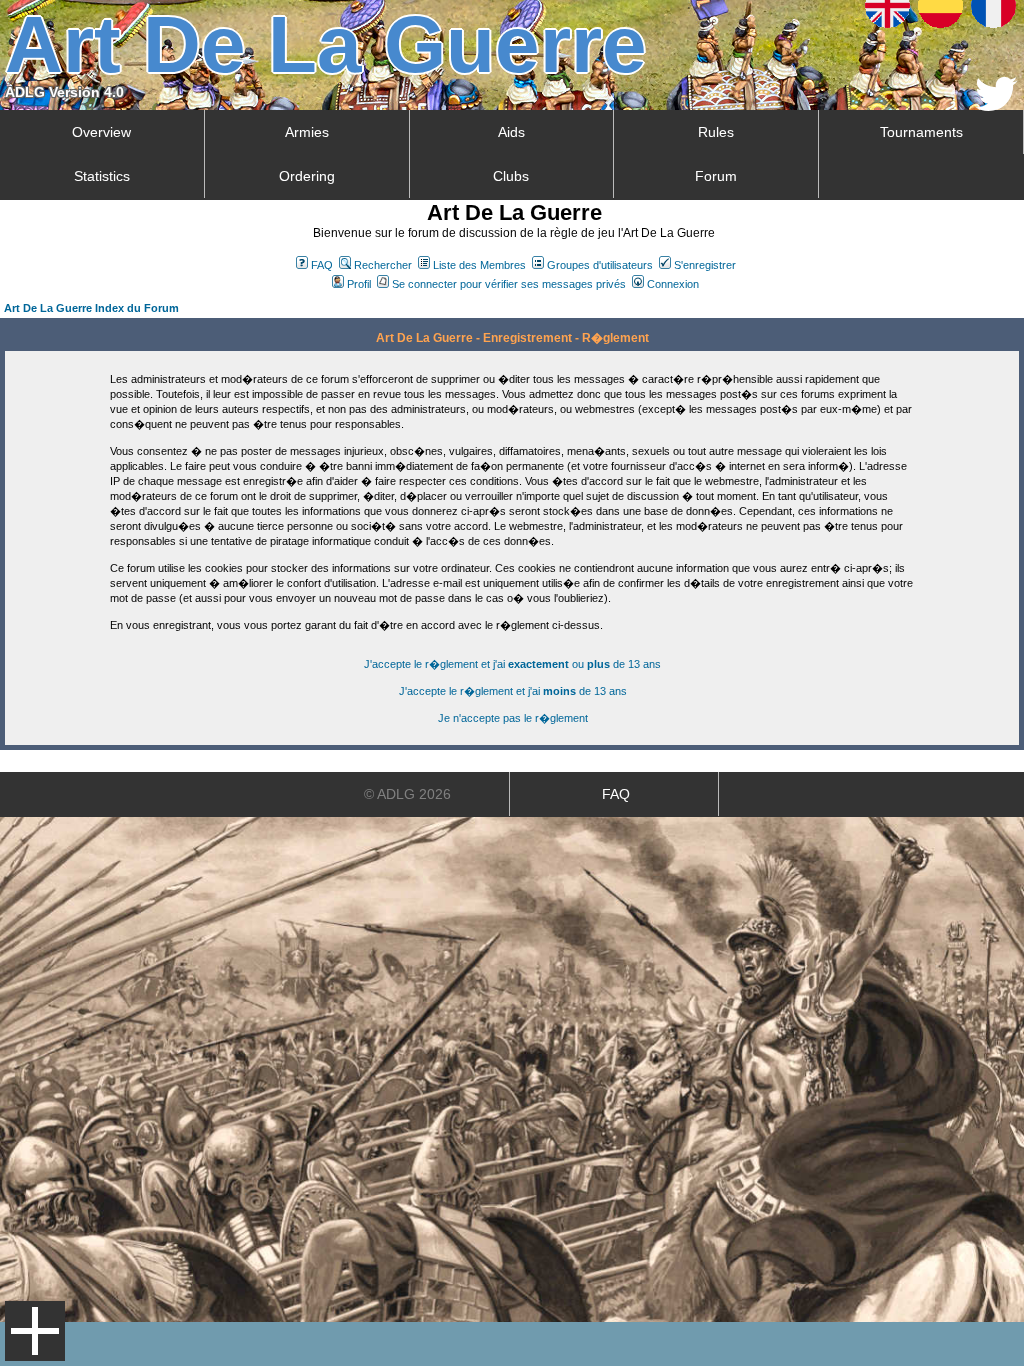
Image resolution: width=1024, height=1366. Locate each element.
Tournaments (921, 132)
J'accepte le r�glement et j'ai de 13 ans (513, 691)
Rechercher (383, 265)
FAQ (322, 265)
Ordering (307, 176)
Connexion (673, 284)
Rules (716, 132)
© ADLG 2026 (407, 794)
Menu (35, 1331)
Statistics (102, 176)
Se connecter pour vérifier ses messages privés (509, 284)
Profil (359, 284)
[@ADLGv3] (996, 105)
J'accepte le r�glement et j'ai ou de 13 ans (512, 664)
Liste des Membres (479, 265)
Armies (307, 132)
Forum (716, 176)
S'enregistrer (705, 265)
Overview (101, 132)
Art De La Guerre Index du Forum (91, 308)
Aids (511, 132)
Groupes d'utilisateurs (600, 265)
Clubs (511, 176)
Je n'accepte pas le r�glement (513, 718)
